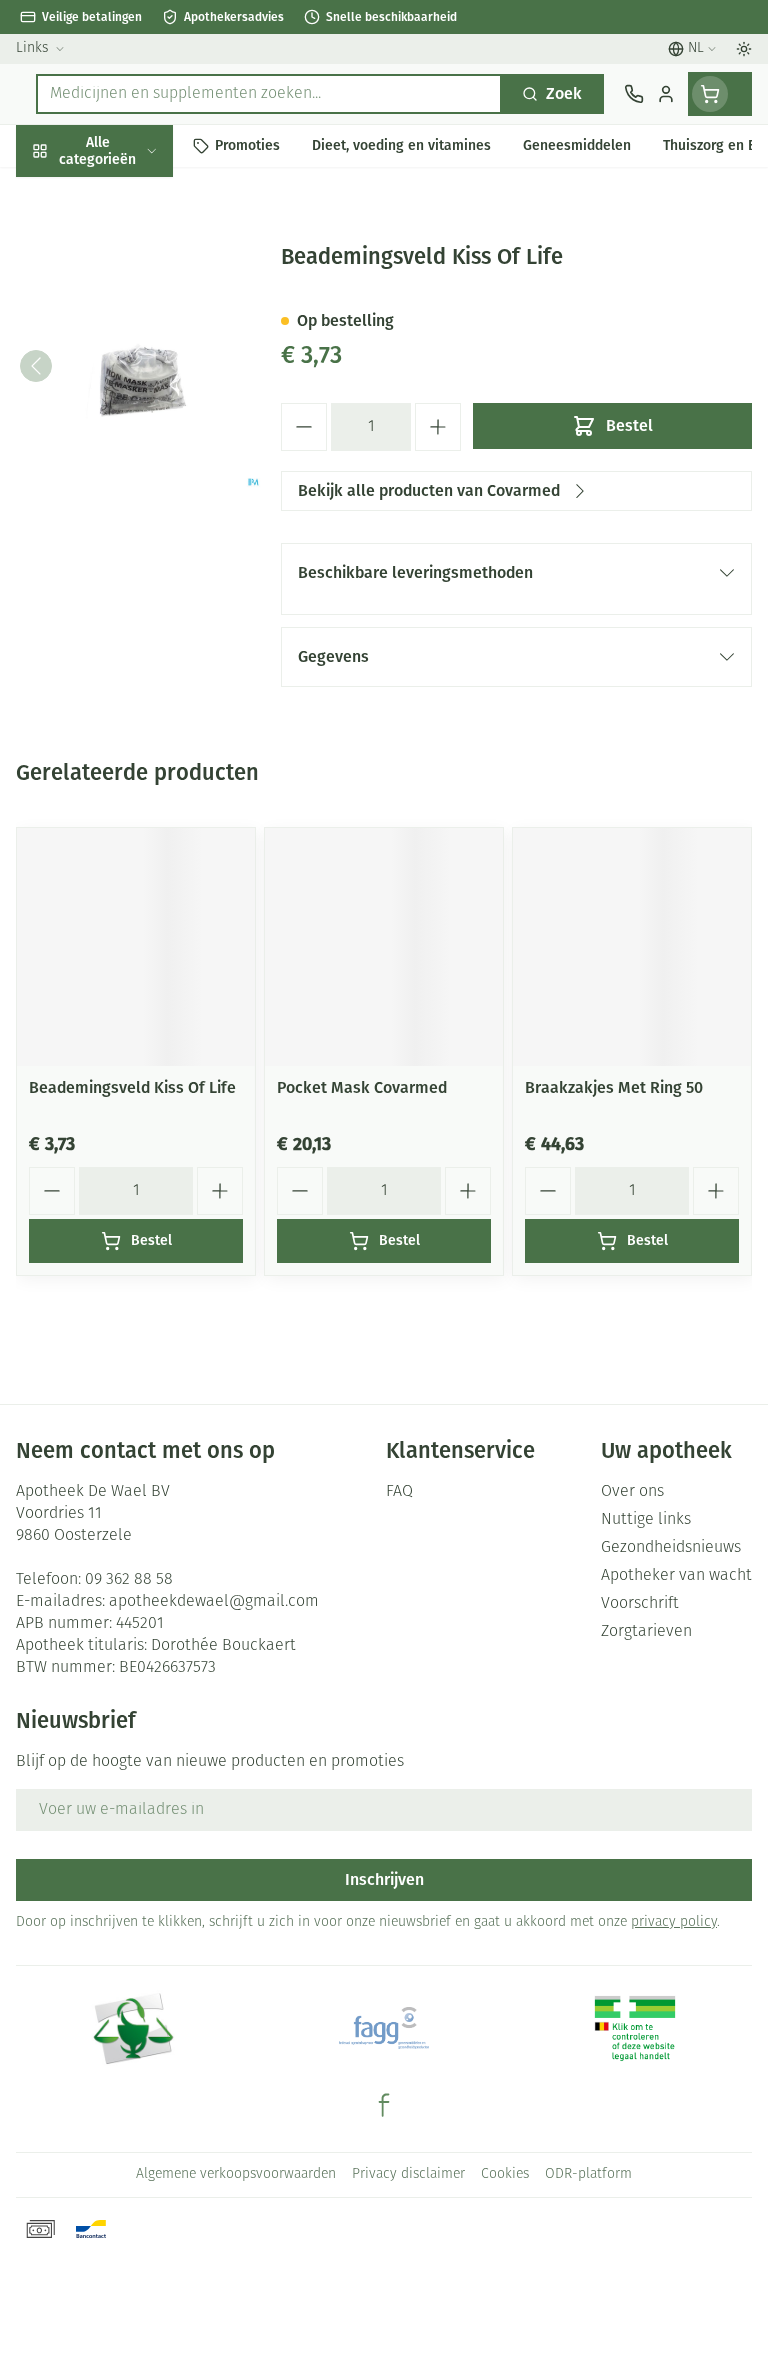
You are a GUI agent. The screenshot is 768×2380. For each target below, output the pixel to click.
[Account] (666, 94)
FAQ (399, 1492)
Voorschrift (640, 1604)
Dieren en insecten (128, 567)
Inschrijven (384, 1879)
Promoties (53, 192)
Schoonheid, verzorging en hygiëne (128, 246)
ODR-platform (588, 2174)
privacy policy (674, 1922)
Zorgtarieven (646, 1632)
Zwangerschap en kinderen (128, 374)
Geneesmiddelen (128, 613)
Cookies (505, 2174)
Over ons (632, 1492)
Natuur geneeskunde (128, 475)
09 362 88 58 (129, 1580)
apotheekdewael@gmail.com (214, 1602)
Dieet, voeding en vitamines (128, 310)
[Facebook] (384, 2105)
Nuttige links (646, 1520)
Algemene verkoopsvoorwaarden (236, 2174)
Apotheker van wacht (676, 1576)
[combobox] (269, 94)
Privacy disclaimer (408, 2174)
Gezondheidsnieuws (671, 1548)
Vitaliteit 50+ (128, 429)
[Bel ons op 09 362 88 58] (634, 94)
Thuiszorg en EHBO (128, 521)
